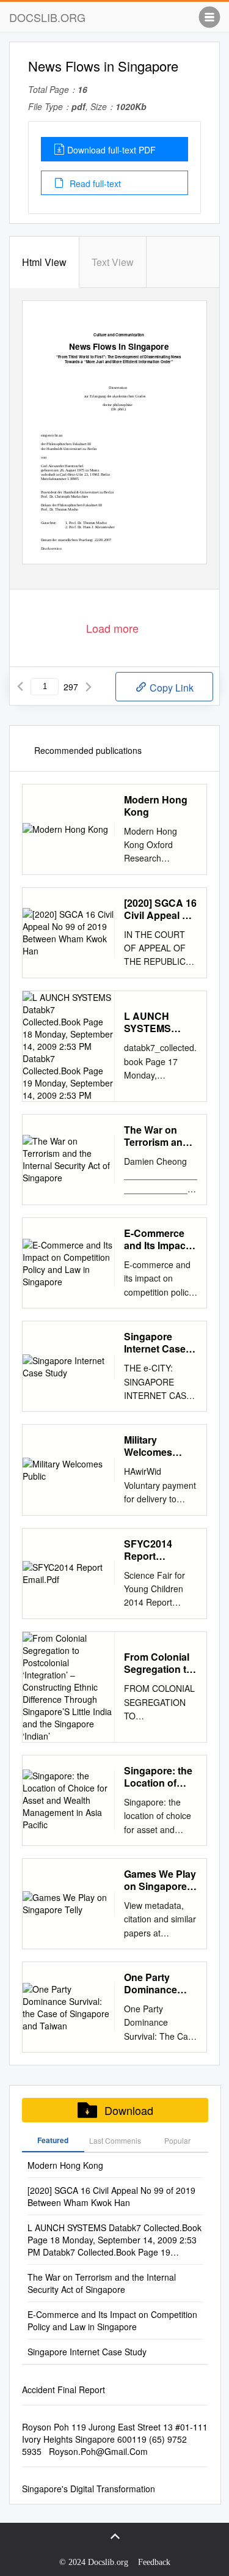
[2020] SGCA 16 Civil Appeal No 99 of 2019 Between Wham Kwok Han (160, 909)
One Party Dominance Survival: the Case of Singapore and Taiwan (158, 1984)
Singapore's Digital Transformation (89, 2489)
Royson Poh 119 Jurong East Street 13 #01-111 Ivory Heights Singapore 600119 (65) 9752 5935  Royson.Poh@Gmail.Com (115, 2439)
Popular (177, 2140)
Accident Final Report (64, 2390)
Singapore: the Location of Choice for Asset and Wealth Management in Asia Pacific (159, 1777)
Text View (113, 262)
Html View (44, 262)
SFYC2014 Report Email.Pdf (148, 1550)
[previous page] (20, 687)
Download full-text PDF (111, 150)
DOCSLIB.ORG (47, 17)
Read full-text (94, 183)
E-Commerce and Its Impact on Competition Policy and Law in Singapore (160, 1239)
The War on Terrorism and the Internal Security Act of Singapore (158, 1136)
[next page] (89, 687)
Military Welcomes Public (148, 1446)
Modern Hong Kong (156, 806)
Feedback (154, 2562)
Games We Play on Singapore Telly (160, 1880)
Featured (53, 2140)
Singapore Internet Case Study (155, 1343)
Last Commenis (115, 2140)
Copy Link (170, 688)
